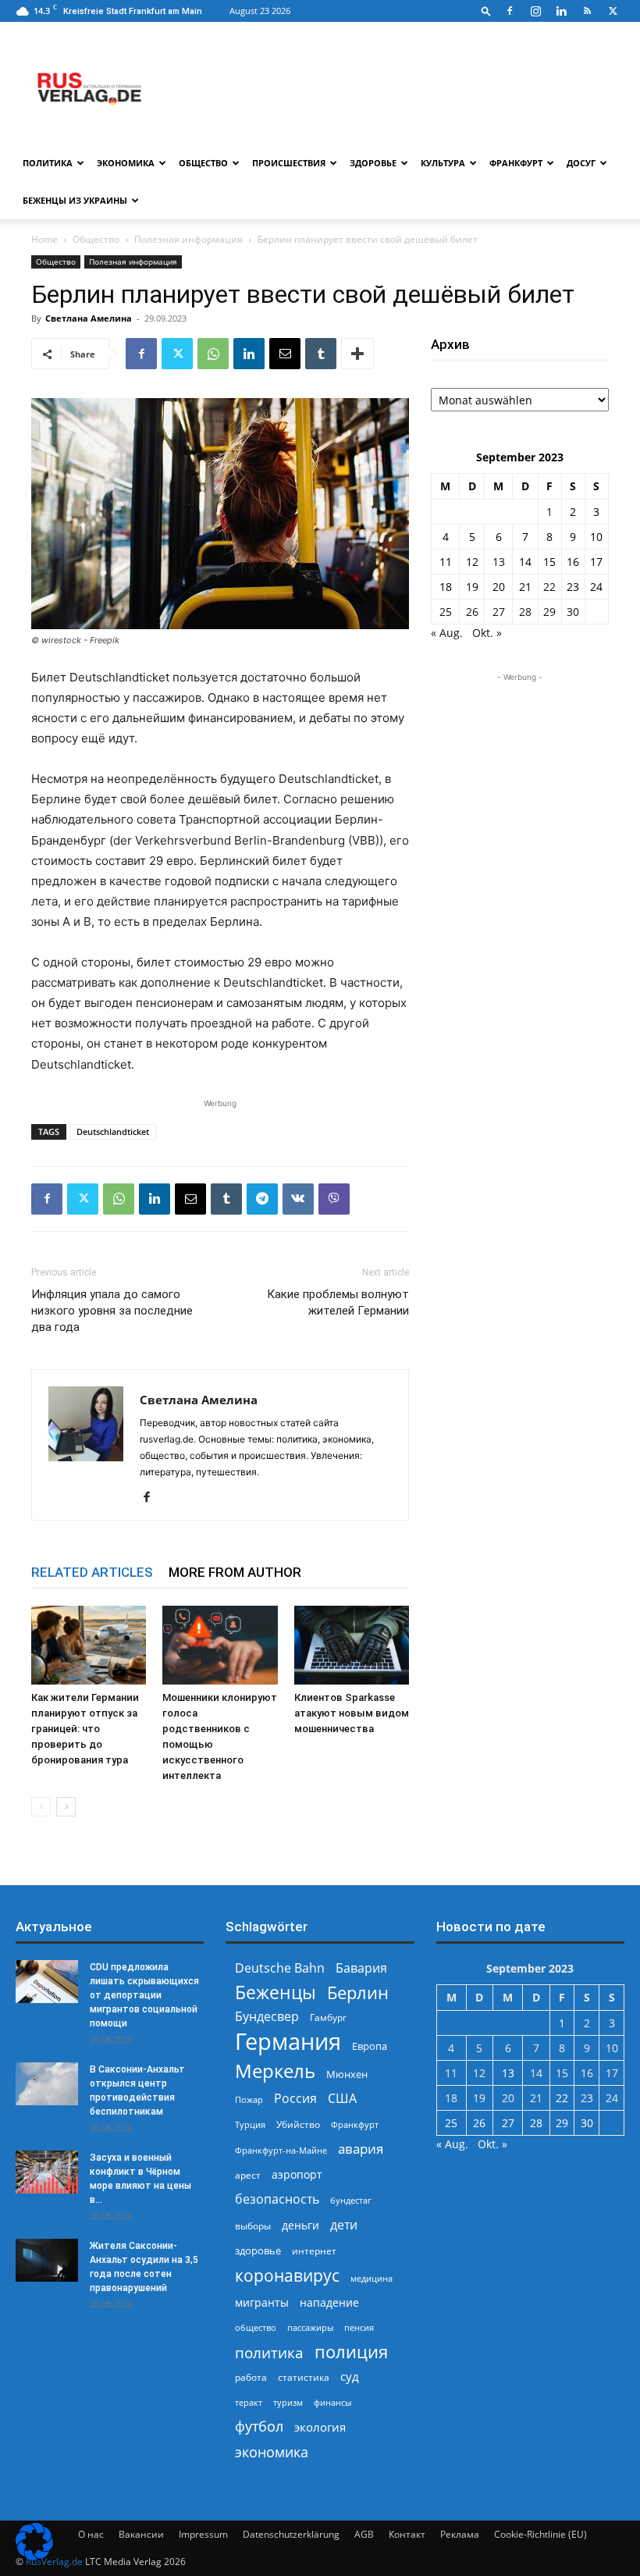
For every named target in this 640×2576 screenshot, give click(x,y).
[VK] (298, 1199)
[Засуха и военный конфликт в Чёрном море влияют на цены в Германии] (47, 2172)
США (342, 2099)
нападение (329, 2302)
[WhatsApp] (213, 354)
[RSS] (587, 11)
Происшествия (289, 163)
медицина (372, 2278)
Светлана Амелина (89, 318)
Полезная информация (188, 239)
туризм (288, 2402)
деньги (300, 2225)
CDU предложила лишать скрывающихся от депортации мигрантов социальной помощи (144, 1995)
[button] (486, 11)
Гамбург (328, 2017)
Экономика (126, 163)
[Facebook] (510, 11)
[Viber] (334, 1199)
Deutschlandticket (113, 1131)
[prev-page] (41, 1807)
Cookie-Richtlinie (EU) (540, 2534)
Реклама (460, 2534)
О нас (91, 2534)
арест (248, 2175)
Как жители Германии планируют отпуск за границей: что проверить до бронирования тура (85, 1729)
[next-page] (66, 1807)
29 (549, 612)
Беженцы (276, 1992)
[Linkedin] (561, 11)
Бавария (361, 1968)
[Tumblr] (321, 354)
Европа (370, 2046)
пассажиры (310, 2327)
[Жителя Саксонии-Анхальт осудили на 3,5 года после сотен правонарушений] (47, 2260)
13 (499, 562)
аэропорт (297, 2174)
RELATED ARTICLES (92, 1572)
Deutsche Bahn (280, 1968)
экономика (272, 2451)
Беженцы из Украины (75, 200)
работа (251, 2377)
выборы (253, 2226)
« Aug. (447, 633)
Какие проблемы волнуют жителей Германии (338, 1302)
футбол (259, 2427)
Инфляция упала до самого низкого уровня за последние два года (112, 1311)
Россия (295, 2099)
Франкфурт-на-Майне (281, 2150)
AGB (364, 2534)
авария (361, 2149)
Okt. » (487, 633)
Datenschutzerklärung (291, 2534)
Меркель (275, 2071)
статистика (304, 2377)
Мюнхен (347, 2074)
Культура (443, 163)
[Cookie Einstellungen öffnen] (34, 2556)
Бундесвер (267, 2017)
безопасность (277, 2199)
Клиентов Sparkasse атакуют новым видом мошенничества (352, 1713)
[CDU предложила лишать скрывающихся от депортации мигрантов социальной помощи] (47, 1982)
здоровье (258, 2250)
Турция (250, 2124)
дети (344, 2225)
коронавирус (287, 2275)
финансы (332, 2402)
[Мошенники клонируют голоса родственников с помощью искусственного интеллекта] (220, 1645)
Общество (203, 163)
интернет (314, 2250)
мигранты (262, 2302)
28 (525, 612)
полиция (351, 2352)
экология (320, 2427)
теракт (249, 2402)
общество (256, 2327)
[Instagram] (535, 11)
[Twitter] (613, 11)
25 (446, 612)
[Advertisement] (520, 763)
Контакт (407, 2534)
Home (44, 239)
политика (269, 2352)
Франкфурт (516, 163)
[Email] (285, 354)
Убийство (298, 2124)
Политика (48, 163)
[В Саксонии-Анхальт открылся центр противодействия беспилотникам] (47, 2084)
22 (549, 587)
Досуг (581, 163)
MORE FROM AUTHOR (235, 1572)
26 (472, 612)
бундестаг (351, 2201)
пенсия (359, 2327)
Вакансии (141, 2534)
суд (350, 2376)
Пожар (249, 2099)
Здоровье (373, 163)
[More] (357, 354)
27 (499, 612)
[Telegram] (262, 1199)
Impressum (203, 2534)
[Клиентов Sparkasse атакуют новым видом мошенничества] (352, 1645)
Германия (288, 2042)
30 (573, 612)
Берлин (358, 1992)
